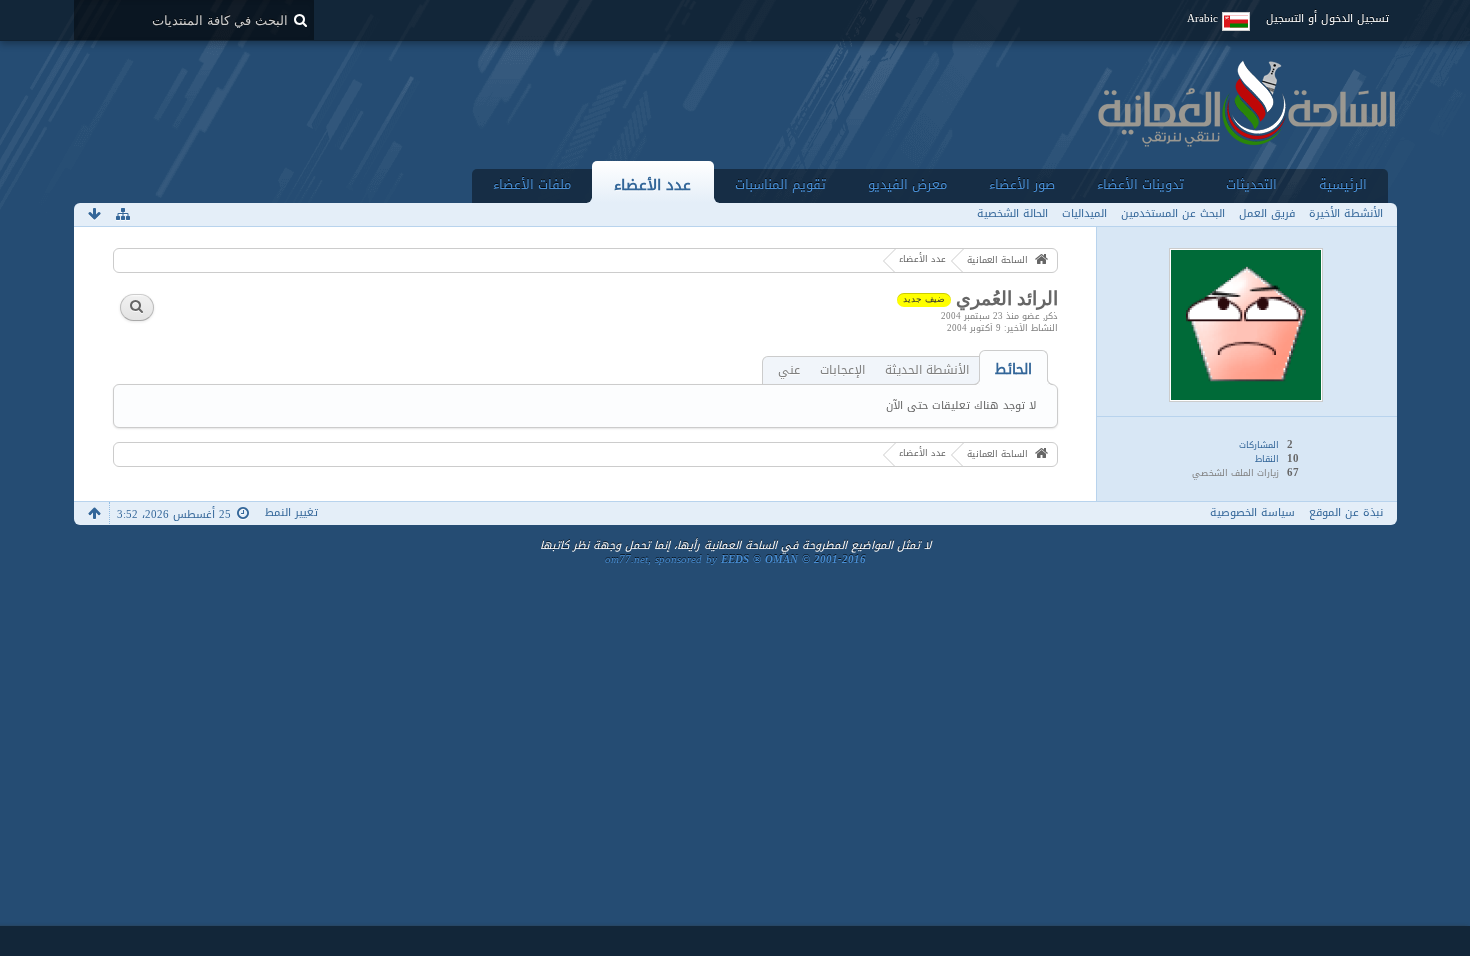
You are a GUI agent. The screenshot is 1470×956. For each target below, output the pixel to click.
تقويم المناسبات (780, 184)
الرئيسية (1343, 184)
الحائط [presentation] (1013, 369)
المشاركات (1259, 445)
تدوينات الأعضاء (1140, 184)
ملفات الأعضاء (532, 184)
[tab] (1013, 369)
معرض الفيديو (907, 184)
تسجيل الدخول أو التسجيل (1327, 18)
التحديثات (1251, 184)
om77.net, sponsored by (735, 559)
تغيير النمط (291, 512)
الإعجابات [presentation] (842, 370)
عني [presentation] (789, 370)
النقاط (1267, 459)
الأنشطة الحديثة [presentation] (927, 370)
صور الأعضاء (1022, 184)
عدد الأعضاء (652, 184)
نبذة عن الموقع (1346, 512)
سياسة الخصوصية (1252, 512)
